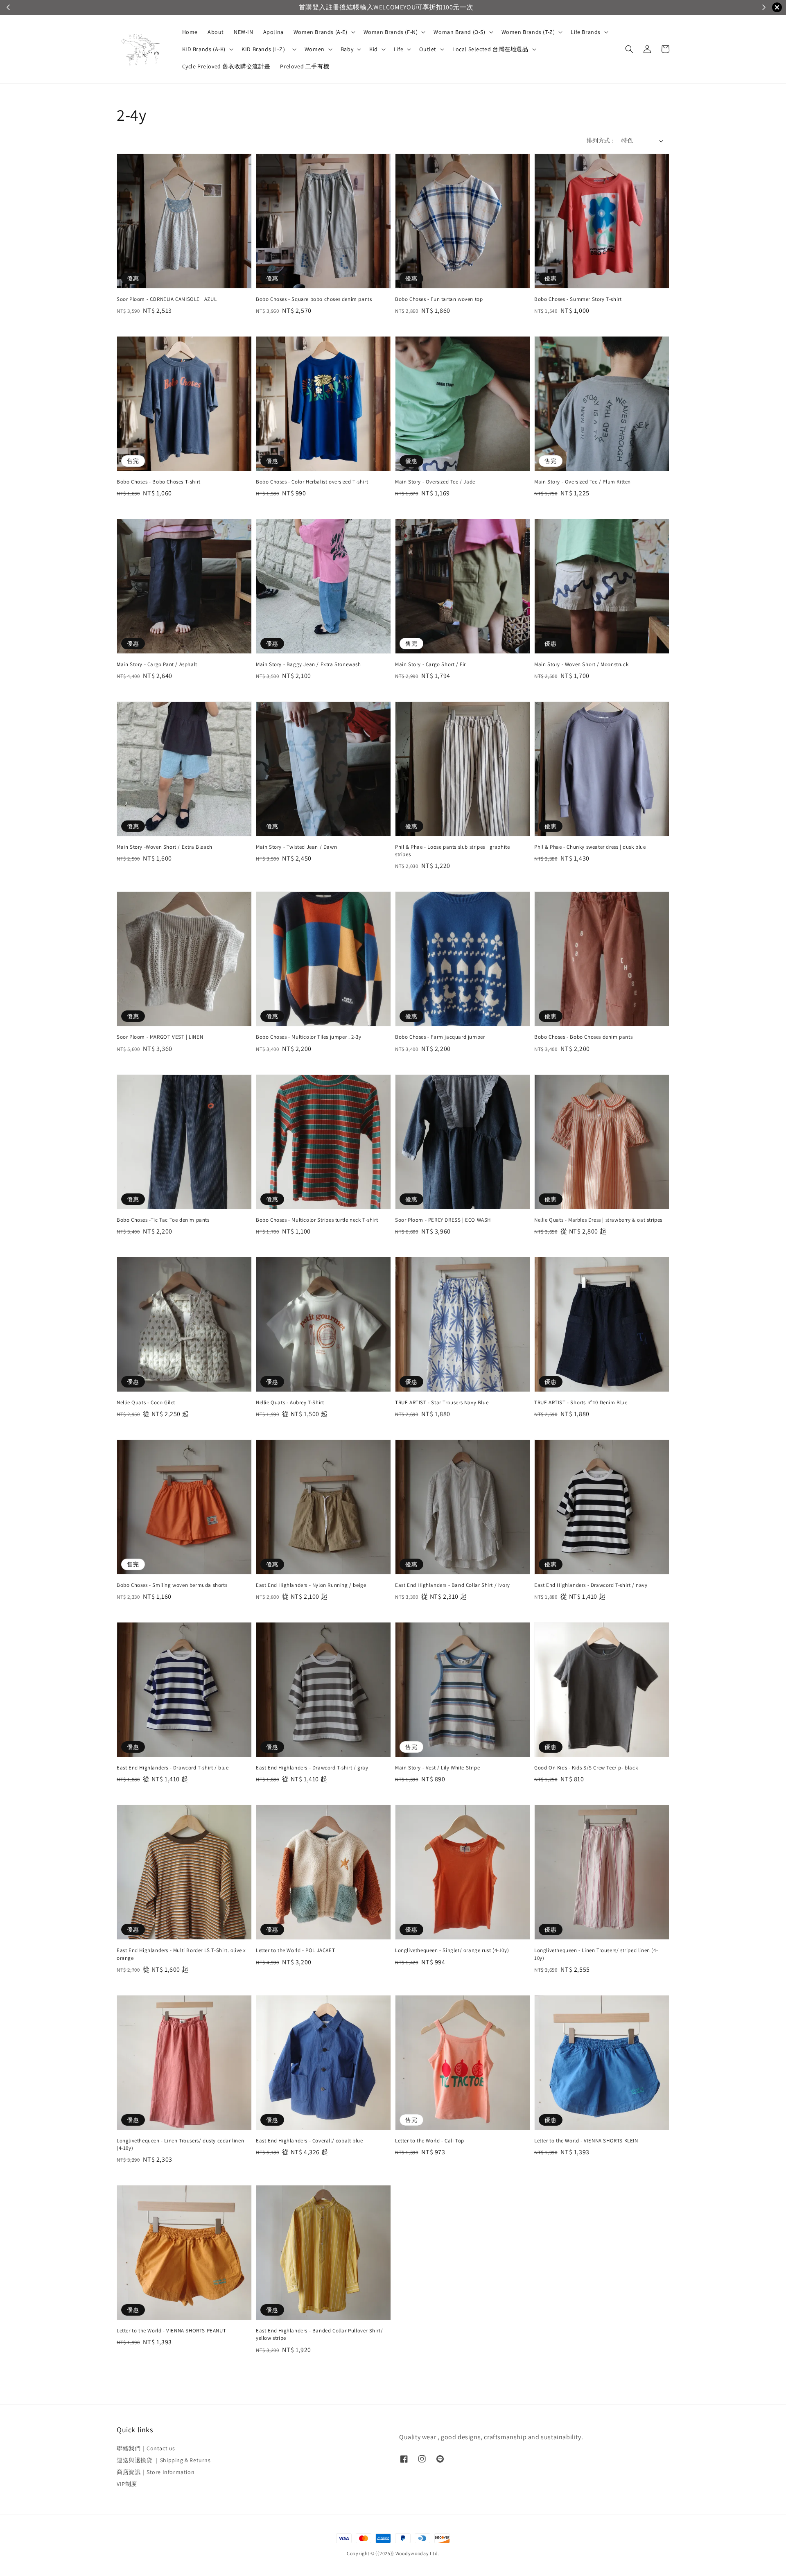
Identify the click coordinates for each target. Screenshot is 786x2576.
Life (399, 49)
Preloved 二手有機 (305, 66)
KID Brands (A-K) (204, 49)
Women (315, 49)
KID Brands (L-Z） (265, 49)
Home (190, 32)
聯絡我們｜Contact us (146, 2448)
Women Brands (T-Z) (528, 32)
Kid (374, 49)
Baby (347, 49)
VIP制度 (127, 2484)
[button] (629, 49)
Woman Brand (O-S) (459, 32)
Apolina (273, 32)
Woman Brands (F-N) (391, 32)
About (216, 32)
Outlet (428, 49)
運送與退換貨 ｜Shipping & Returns (164, 2460)
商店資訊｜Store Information (156, 2472)
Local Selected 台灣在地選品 (490, 49)
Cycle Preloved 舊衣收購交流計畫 (226, 66)
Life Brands (586, 32)
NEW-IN (244, 32)
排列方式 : (600, 140)
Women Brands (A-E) (321, 32)
